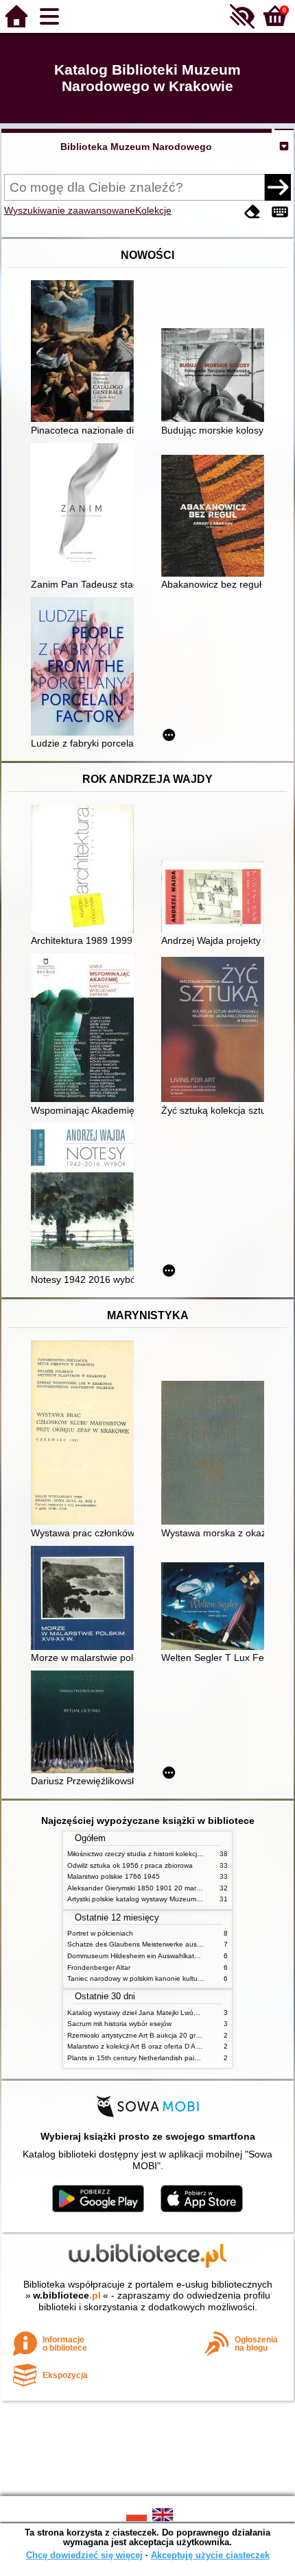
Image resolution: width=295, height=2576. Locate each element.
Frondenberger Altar (99, 1967)
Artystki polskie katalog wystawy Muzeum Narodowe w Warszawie (170, 1899)
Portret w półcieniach (100, 1933)
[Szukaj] (278, 187)
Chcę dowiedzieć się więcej (84, 2555)
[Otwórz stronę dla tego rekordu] (86, 352)
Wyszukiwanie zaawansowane (70, 210)
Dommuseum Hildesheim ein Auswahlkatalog (138, 1956)
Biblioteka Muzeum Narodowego (136, 147)
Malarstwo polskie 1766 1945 (114, 1876)
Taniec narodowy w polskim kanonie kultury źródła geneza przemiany (176, 1978)
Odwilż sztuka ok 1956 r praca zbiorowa (130, 1865)
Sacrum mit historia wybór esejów (119, 2024)
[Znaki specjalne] (280, 212)
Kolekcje (153, 210)
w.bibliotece (67, 2295)
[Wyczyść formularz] (252, 212)
